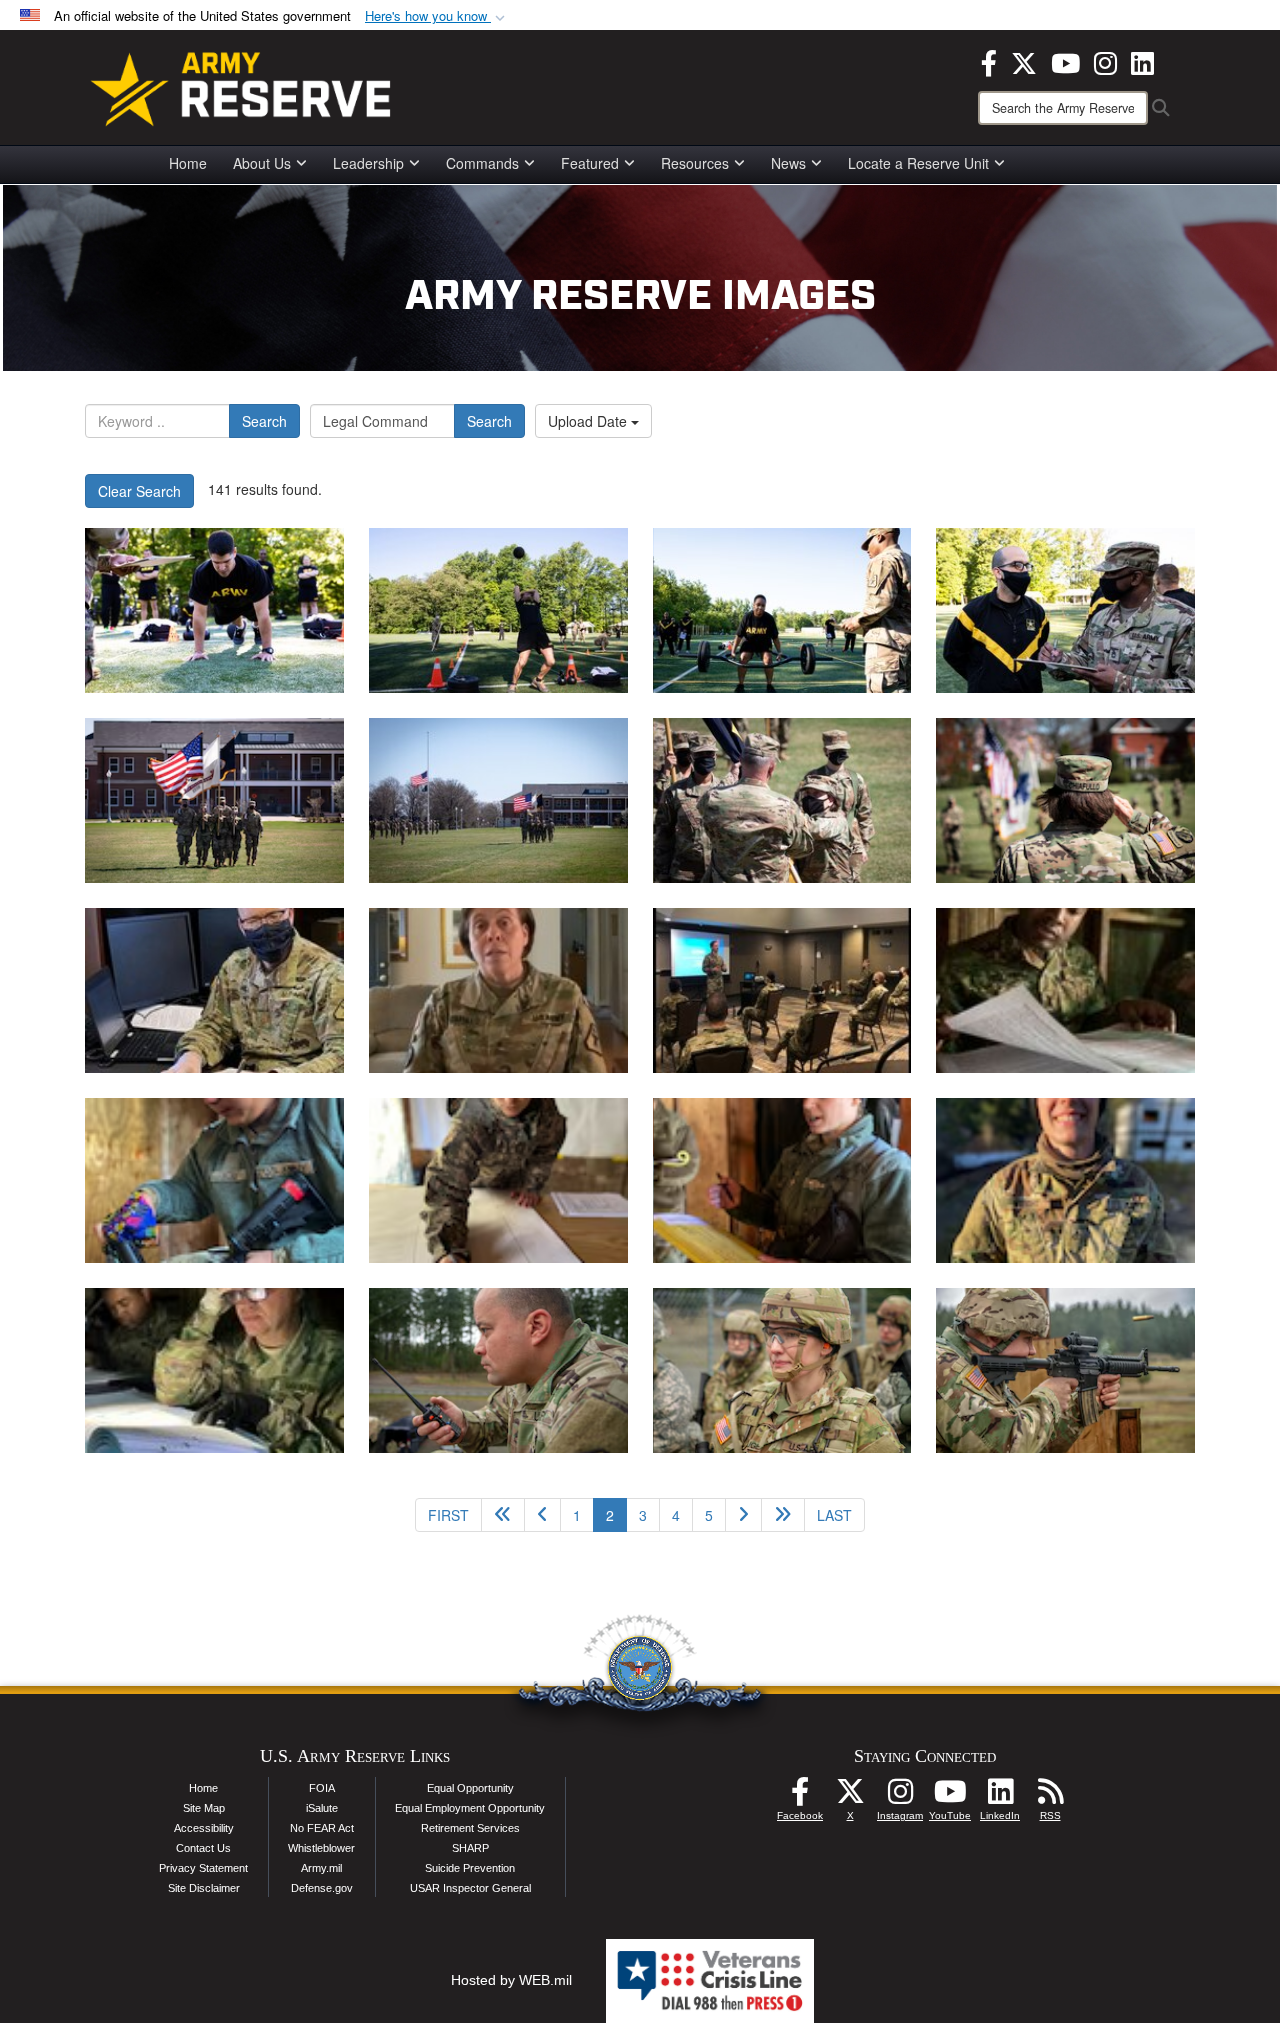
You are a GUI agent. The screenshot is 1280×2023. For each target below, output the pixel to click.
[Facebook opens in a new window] (989, 61)
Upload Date (589, 421)
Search (264, 421)
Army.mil (321, 1868)
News (788, 163)
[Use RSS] (1050, 1797)
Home (188, 163)
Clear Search (139, 491)
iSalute (322, 1808)
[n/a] (214, 800)
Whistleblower (321, 1848)
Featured (590, 163)
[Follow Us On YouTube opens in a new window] (950, 1797)
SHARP (470, 1848)
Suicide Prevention (470, 1868)
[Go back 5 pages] (503, 1515)
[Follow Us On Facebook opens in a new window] (800, 1797)
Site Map (204, 1808)
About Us (262, 163)
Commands (482, 163)
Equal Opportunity (470, 1788)
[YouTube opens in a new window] (1065, 61)
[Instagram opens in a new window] (1105, 61)
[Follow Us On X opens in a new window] (850, 1797)
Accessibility (204, 1828)
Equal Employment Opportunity (470, 1808)
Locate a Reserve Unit (918, 163)
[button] (437, 16)
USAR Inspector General (470, 1888)
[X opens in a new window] (1024, 61)
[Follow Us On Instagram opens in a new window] (900, 1797)
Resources (695, 163)
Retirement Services (470, 1828)
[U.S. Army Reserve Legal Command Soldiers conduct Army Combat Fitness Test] (214, 610)
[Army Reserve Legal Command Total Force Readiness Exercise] (1065, 990)
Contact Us (203, 1848)
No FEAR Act (322, 1828)
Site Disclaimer (204, 1888)
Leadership (368, 163)
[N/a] (214, 990)
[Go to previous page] (542, 1515)
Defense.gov (322, 1888)
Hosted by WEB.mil (511, 1980)
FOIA (322, 1788)
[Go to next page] (743, 1515)
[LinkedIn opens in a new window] (1142, 61)
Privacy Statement (203, 1868)
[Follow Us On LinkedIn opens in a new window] (1000, 1797)
